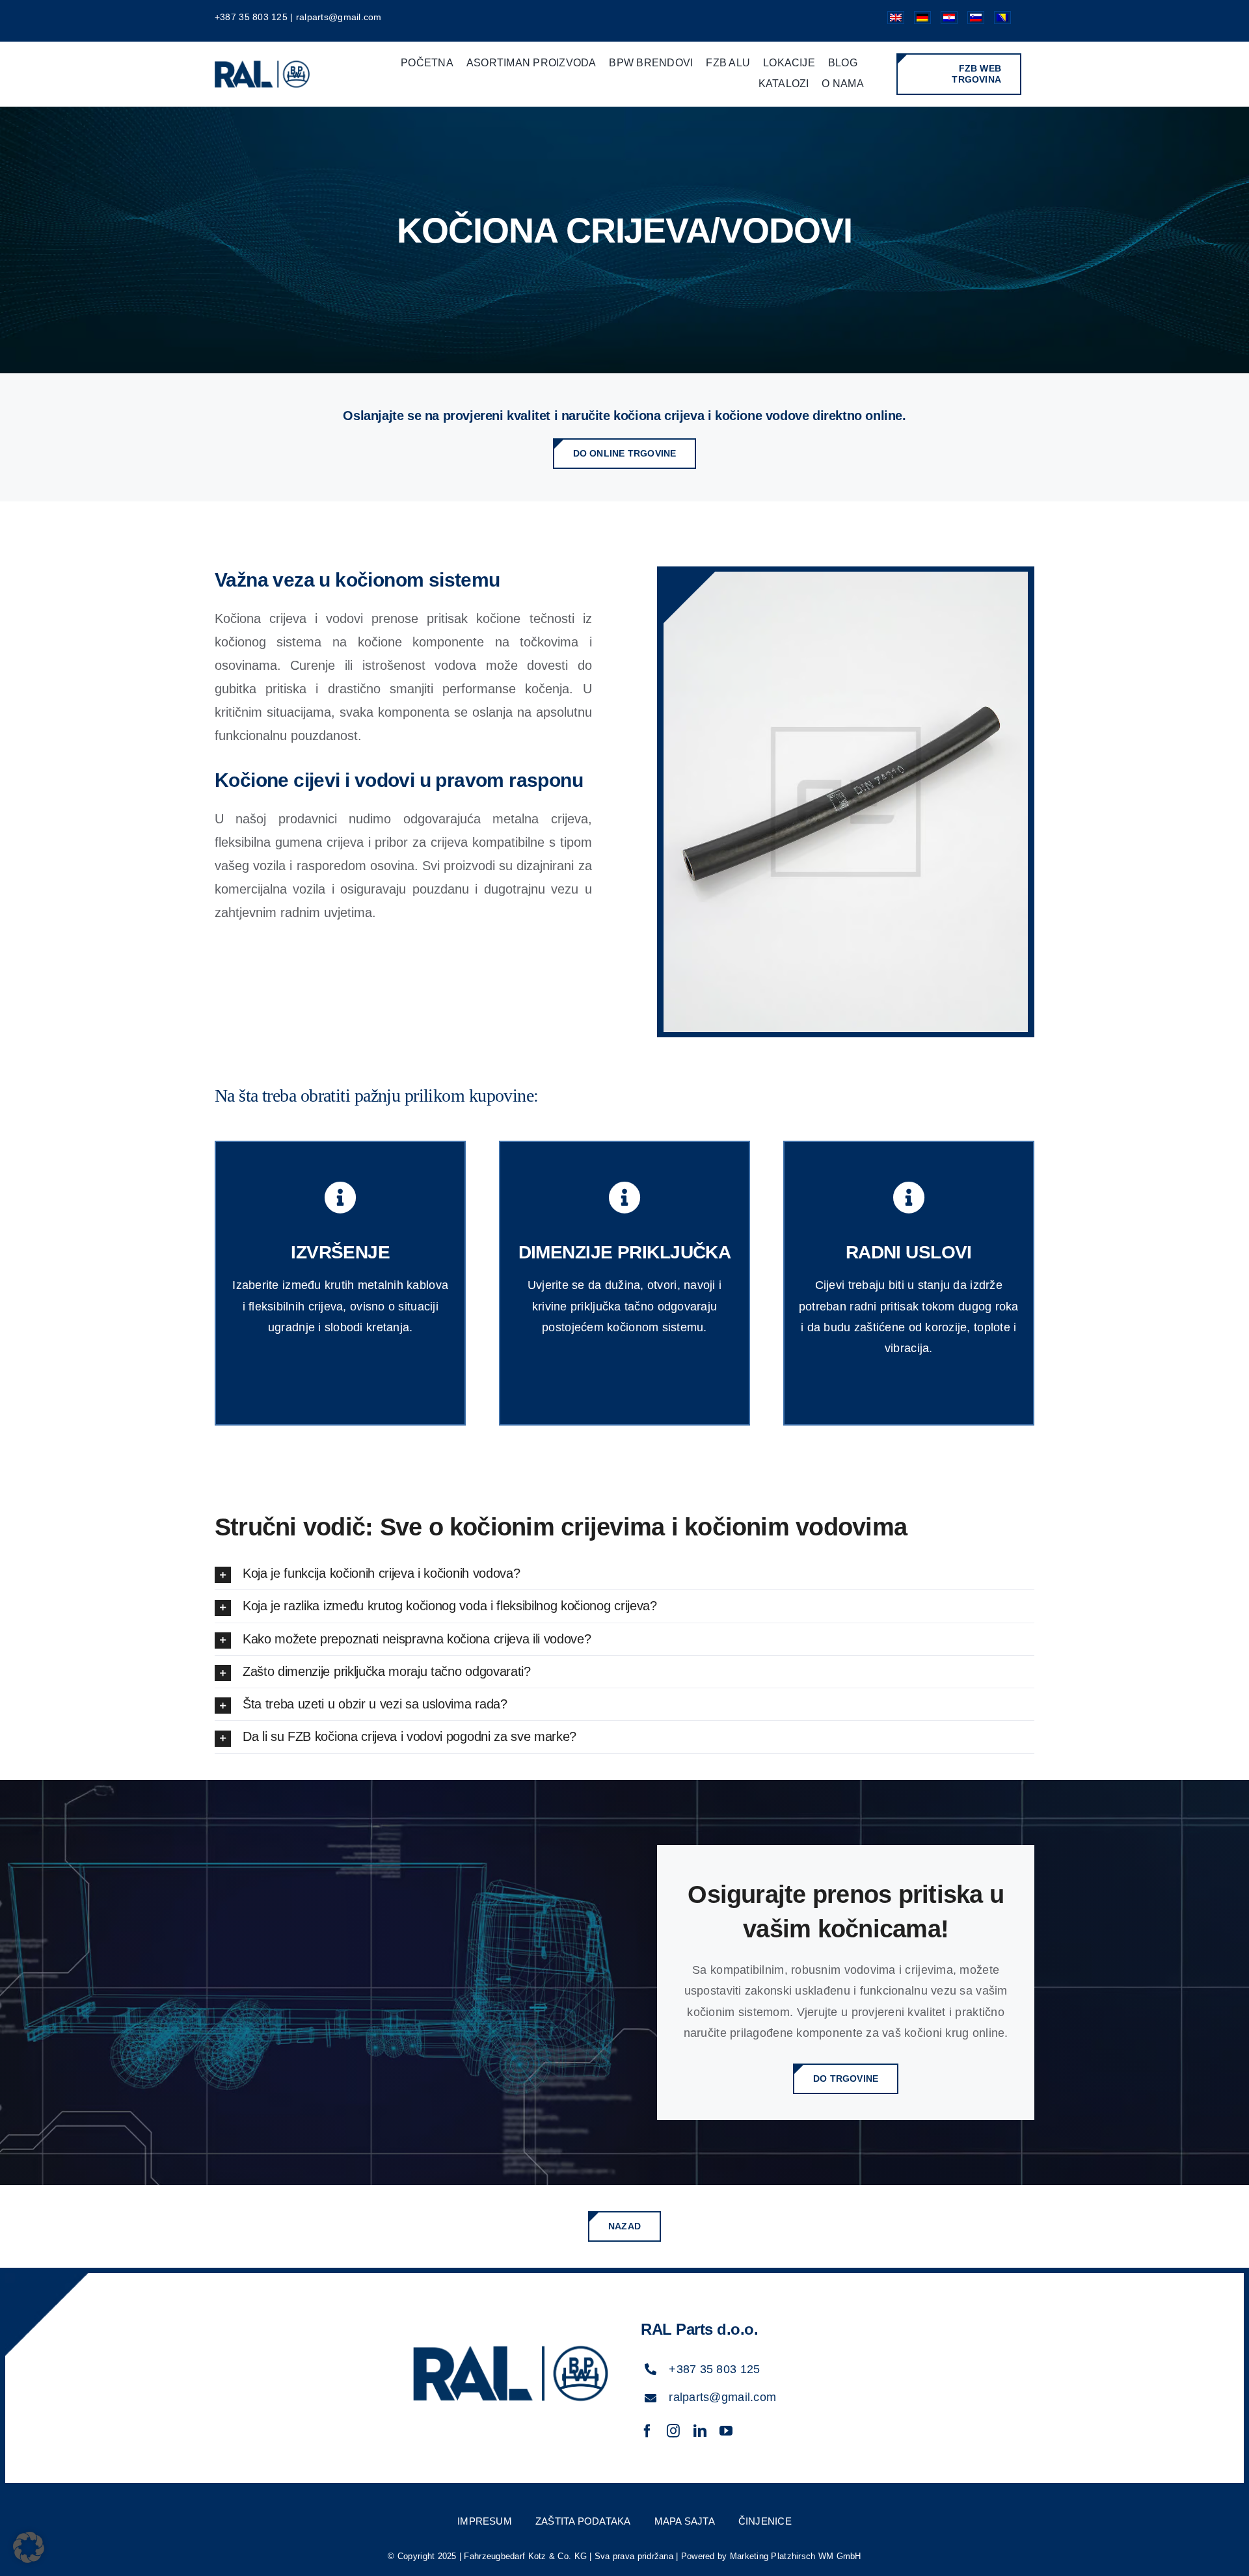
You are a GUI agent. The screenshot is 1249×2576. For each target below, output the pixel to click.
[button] (624, 1573)
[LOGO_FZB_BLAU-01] (262, 60)
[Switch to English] (891, 21)
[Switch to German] (918, 21)
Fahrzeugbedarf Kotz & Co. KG (525, 2556)
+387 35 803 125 (251, 17)
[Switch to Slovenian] (971, 21)
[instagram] (673, 2431)
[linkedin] (700, 2431)
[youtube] (726, 2431)
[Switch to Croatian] (944, 21)
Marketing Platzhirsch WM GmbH (796, 2556)
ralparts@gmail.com (339, 17)
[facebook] (647, 2431)
